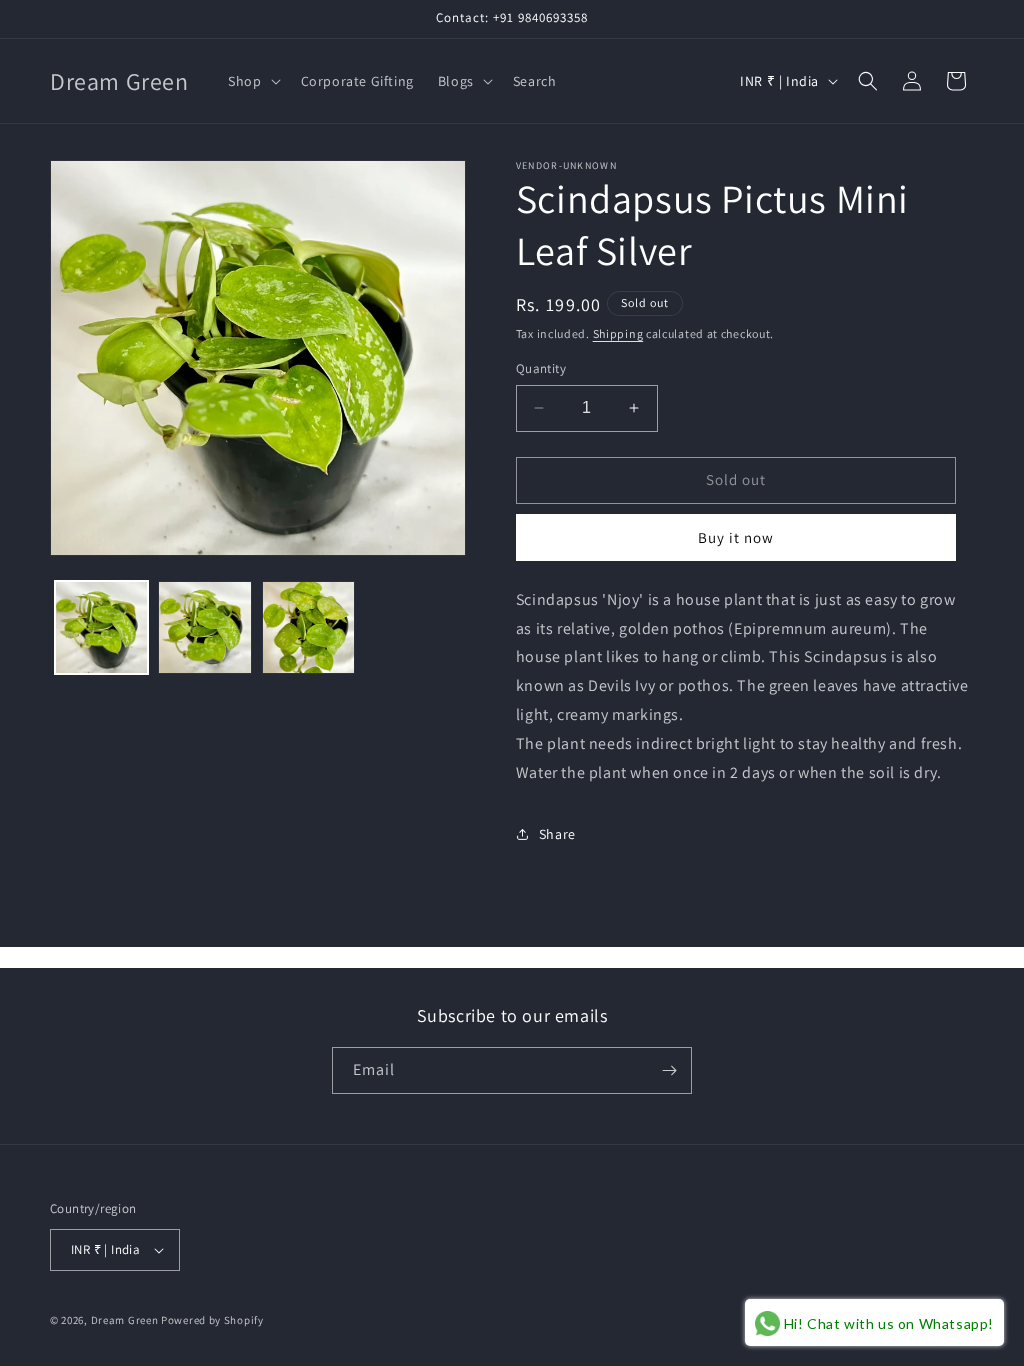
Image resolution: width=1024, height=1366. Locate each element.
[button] (252, 81)
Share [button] (557, 834)
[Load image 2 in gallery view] (204, 627)
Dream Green (125, 1320)
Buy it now (736, 537)
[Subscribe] (669, 1070)
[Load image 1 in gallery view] (101, 627)
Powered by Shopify (212, 1320)
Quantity (541, 368)
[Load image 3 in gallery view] (308, 627)
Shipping (618, 333)
